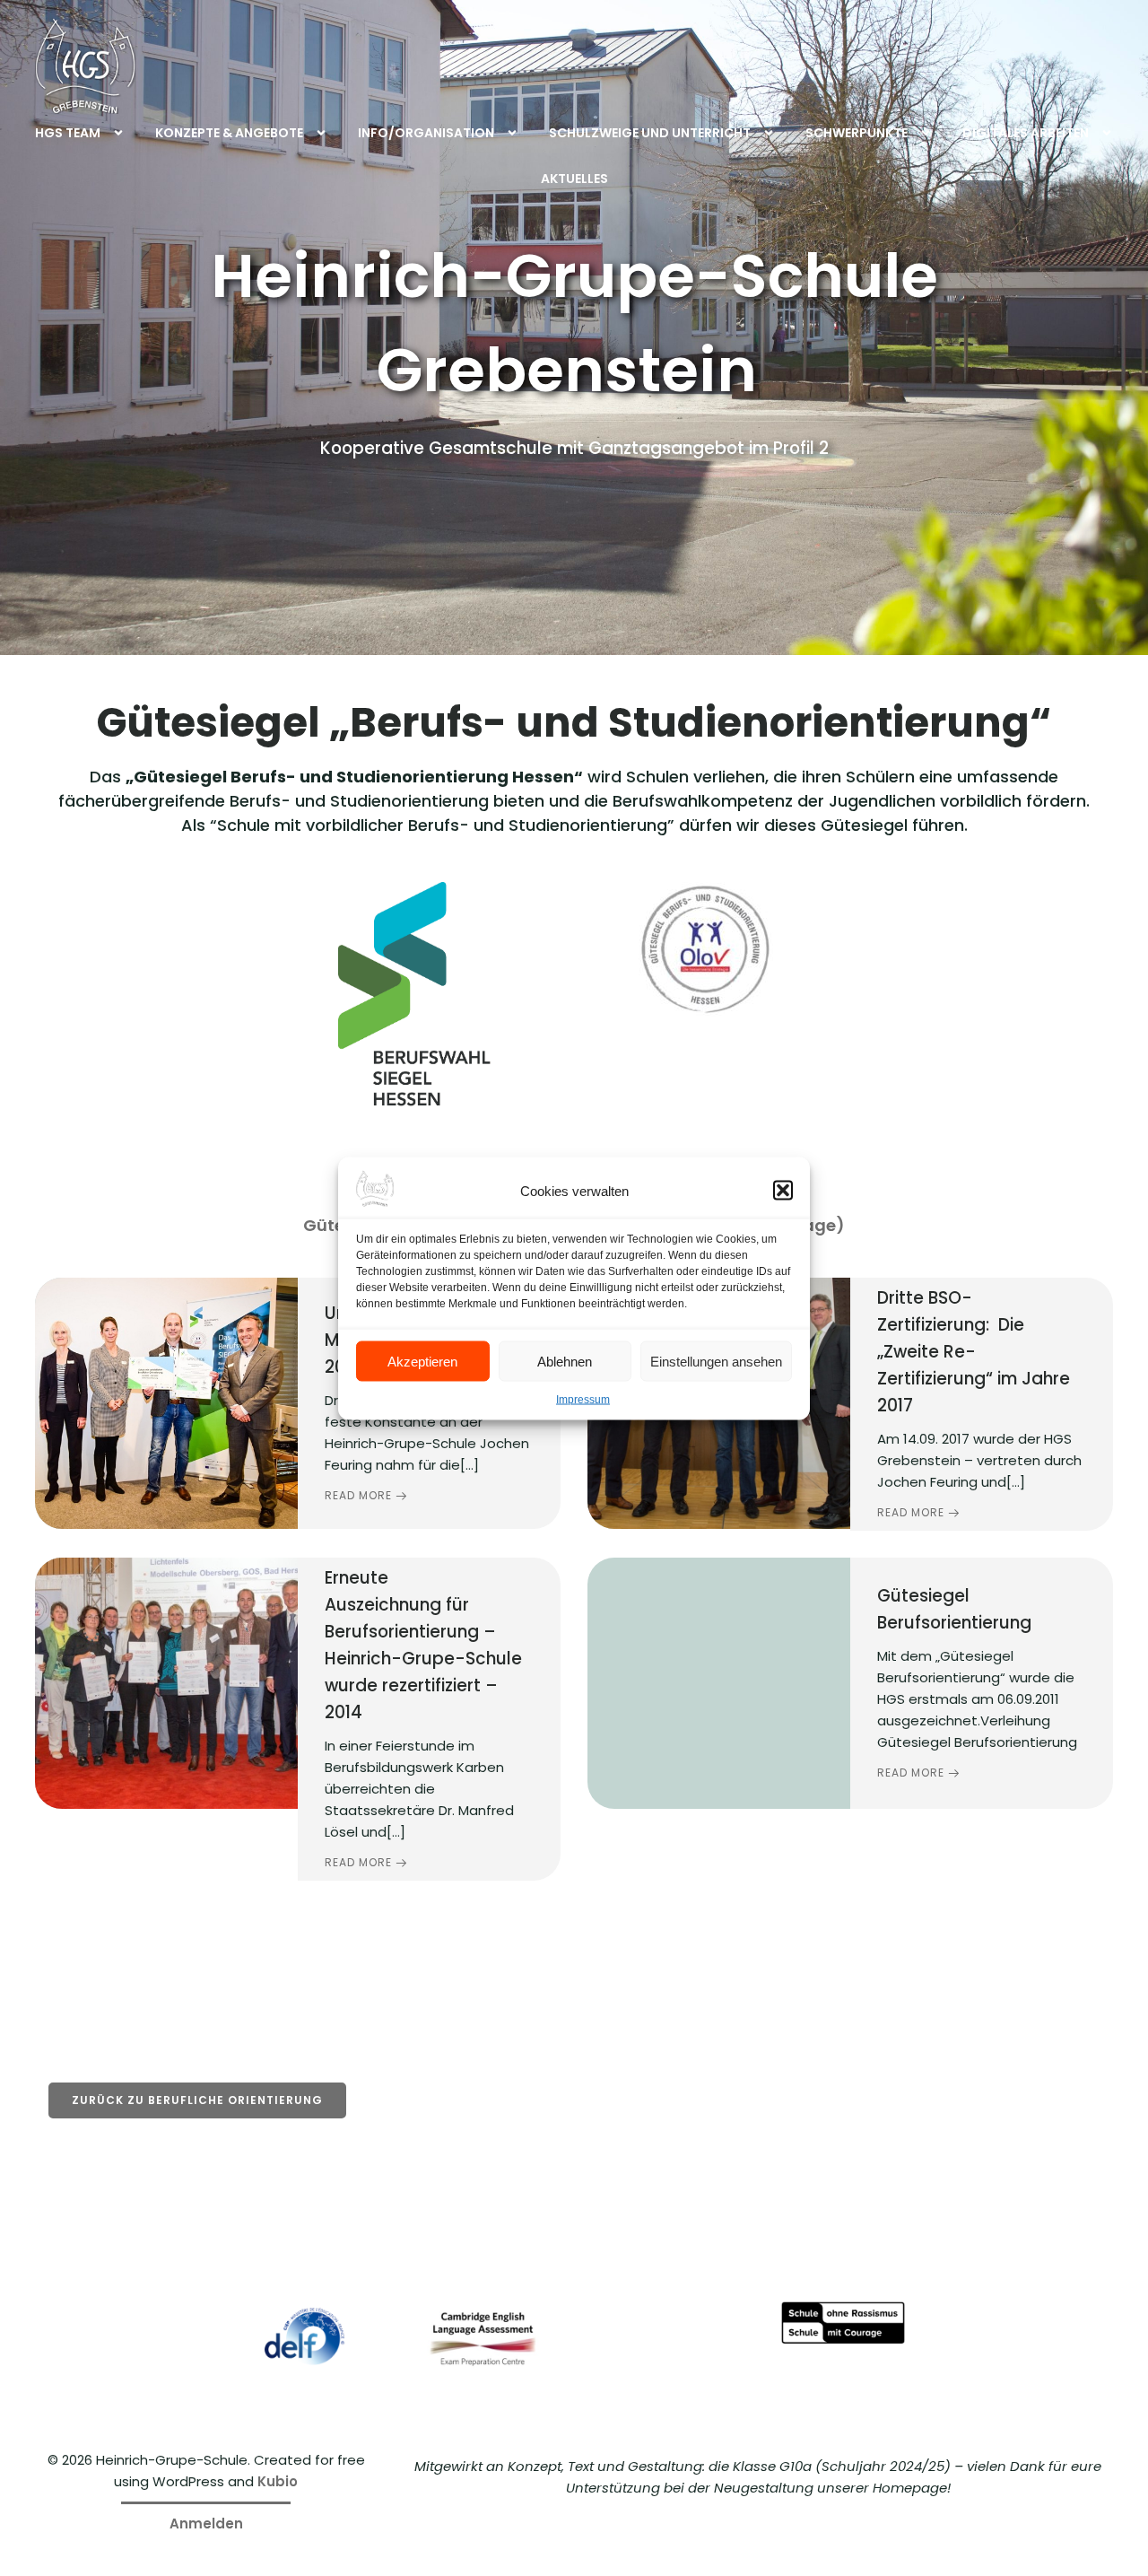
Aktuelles (574, 179)
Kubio (278, 2481)
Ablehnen (565, 1361)
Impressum (583, 1399)
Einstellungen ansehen (716, 1361)
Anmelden (206, 2524)
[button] (783, 1190)
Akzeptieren (422, 1361)
